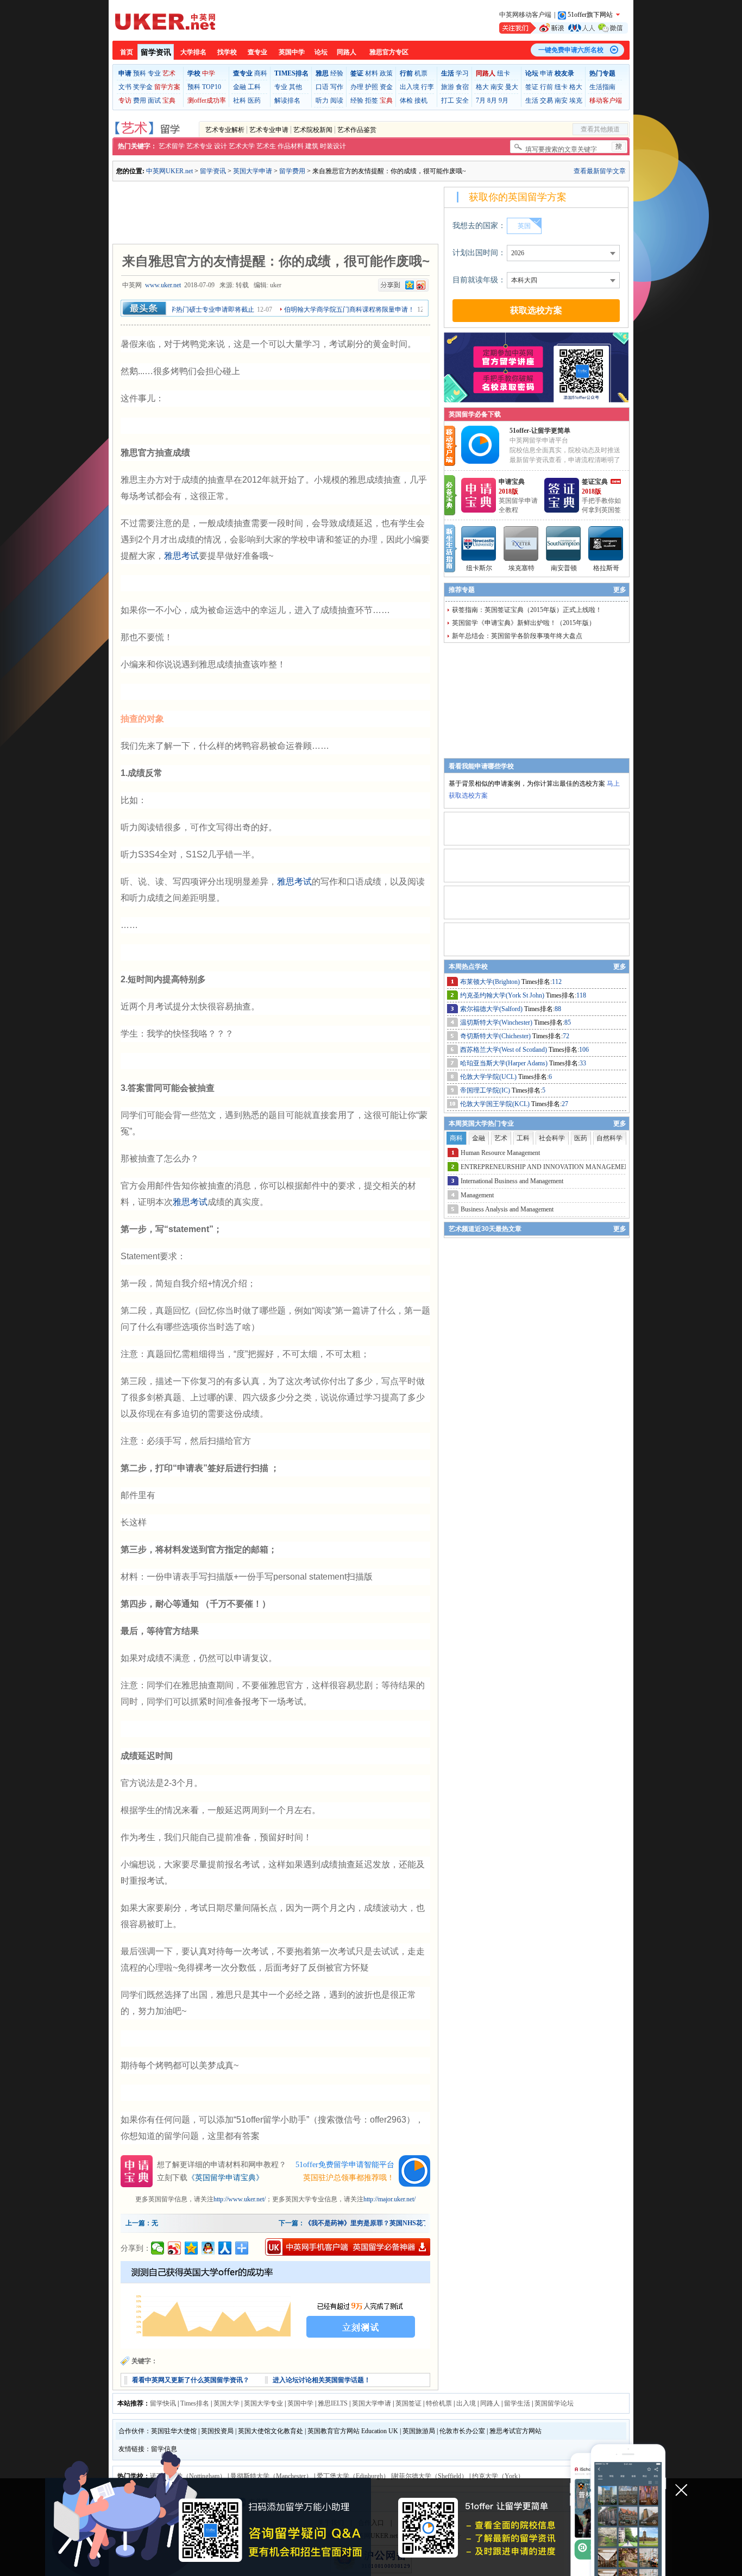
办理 (357, 87)
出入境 (410, 87)
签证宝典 (595, 482)
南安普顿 (564, 568)
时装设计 (333, 146)
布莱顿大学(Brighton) (491, 982)
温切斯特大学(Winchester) (497, 1022)
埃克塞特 (521, 568)
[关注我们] (564, 28)
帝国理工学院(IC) (486, 1090)
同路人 (347, 52)
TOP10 (212, 87)
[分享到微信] (158, 2248)
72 (566, 1036)
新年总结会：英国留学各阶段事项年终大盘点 (517, 636)
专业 (154, 73)
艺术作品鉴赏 (357, 130)
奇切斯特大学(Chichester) (496, 1036)
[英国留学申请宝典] (479, 510)
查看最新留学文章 (600, 171)
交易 (546, 100)
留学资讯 (156, 52)
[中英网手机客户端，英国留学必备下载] (348, 2247)
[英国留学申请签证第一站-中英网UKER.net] (165, 22)
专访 (125, 100)
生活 (532, 100)
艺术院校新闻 (313, 130)
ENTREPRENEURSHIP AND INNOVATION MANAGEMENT (547, 1167)
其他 (295, 87)
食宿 (462, 87)
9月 (504, 100)
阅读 (337, 100)
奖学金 (143, 87)
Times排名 (195, 2403)
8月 (492, 100)
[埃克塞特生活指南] (521, 544)
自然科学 (609, 1138)
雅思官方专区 (389, 52)
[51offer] (484, 462)
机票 (421, 73)
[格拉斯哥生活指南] (606, 544)
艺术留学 (172, 146)
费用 (140, 100)
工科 (254, 87)
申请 (546, 73)
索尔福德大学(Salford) (492, 1009)
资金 (386, 87)
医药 (254, 100)
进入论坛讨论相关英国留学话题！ (322, 2380)
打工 (448, 100)
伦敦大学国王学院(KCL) (496, 1104)
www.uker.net (163, 285)
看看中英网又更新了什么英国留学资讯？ (191, 2380)
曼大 (512, 87)
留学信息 (164, 2449)
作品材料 (291, 146)
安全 (462, 100)
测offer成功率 (207, 100)
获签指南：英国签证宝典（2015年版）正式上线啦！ (527, 610)
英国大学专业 (263, 2403)
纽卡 (504, 73)
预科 (140, 73)
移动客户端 (606, 100)
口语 (322, 87)
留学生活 (517, 2403)
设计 (221, 146)
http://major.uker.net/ (389, 2199)
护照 (372, 87)
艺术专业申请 (269, 130)
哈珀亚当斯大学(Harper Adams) (505, 1063)
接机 (421, 100)
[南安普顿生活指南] (564, 544)
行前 (546, 87)
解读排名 (287, 100)
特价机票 (439, 2403)
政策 (386, 73)
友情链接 (131, 2449)
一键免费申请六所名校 (571, 50)
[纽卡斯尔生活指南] (479, 544)
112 (557, 982)
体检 (406, 100)
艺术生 (266, 146)
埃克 (576, 100)
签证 (532, 87)
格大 (482, 87)
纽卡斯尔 (479, 568)
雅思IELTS (333, 2403)
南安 (497, 87)
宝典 (169, 100)
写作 (337, 87)
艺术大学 (242, 146)
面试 (154, 100)
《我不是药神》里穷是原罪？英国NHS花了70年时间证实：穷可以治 (403, 2223)
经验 (337, 73)
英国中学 (292, 52)
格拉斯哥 (606, 568)
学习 (462, 73)
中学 (209, 73)
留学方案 (167, 87)
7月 (481, 100)
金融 (240, 87)
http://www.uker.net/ (240, 2199)
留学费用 (292, 171)
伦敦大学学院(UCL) (489, 1077)
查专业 (257, 52)
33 (583, 1063)
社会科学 (552, 1138)
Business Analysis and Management (507, 1209)
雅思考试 (181, 556)
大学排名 (193, 52)
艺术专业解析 (225, 130)
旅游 (448, 87)
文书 (125, 87)
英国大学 (227, 2403)
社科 (240, 100)
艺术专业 (199, 146)
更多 (620, 590)
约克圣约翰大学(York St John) (503, 995)
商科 (261, 73)
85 (568, 1022)
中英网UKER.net (169, 171)
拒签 (372, 100)
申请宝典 (512, 482)
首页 (127, 52)
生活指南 (602, 87)
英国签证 (408, 2403)
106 (584, 1050)
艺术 (169, 73)
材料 (372, 73)
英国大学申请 (253, 171)
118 (581, 995)
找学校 (227, 52)
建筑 (312, 146)
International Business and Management (512, 1181)
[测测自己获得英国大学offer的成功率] (275, 2305)
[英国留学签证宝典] (562, 510)
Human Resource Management (500, 1153)
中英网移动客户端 (525, 15)
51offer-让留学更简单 (540, 431)
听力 (322, 100)
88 (558, 1009)
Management (477, 1195)
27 (565, 1104)
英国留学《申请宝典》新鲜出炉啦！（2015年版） (524, 623)
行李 (427, 87)
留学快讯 (163, 2403)
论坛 (321, 52)
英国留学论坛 (554, 2403)
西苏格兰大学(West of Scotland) (504, 1050)
